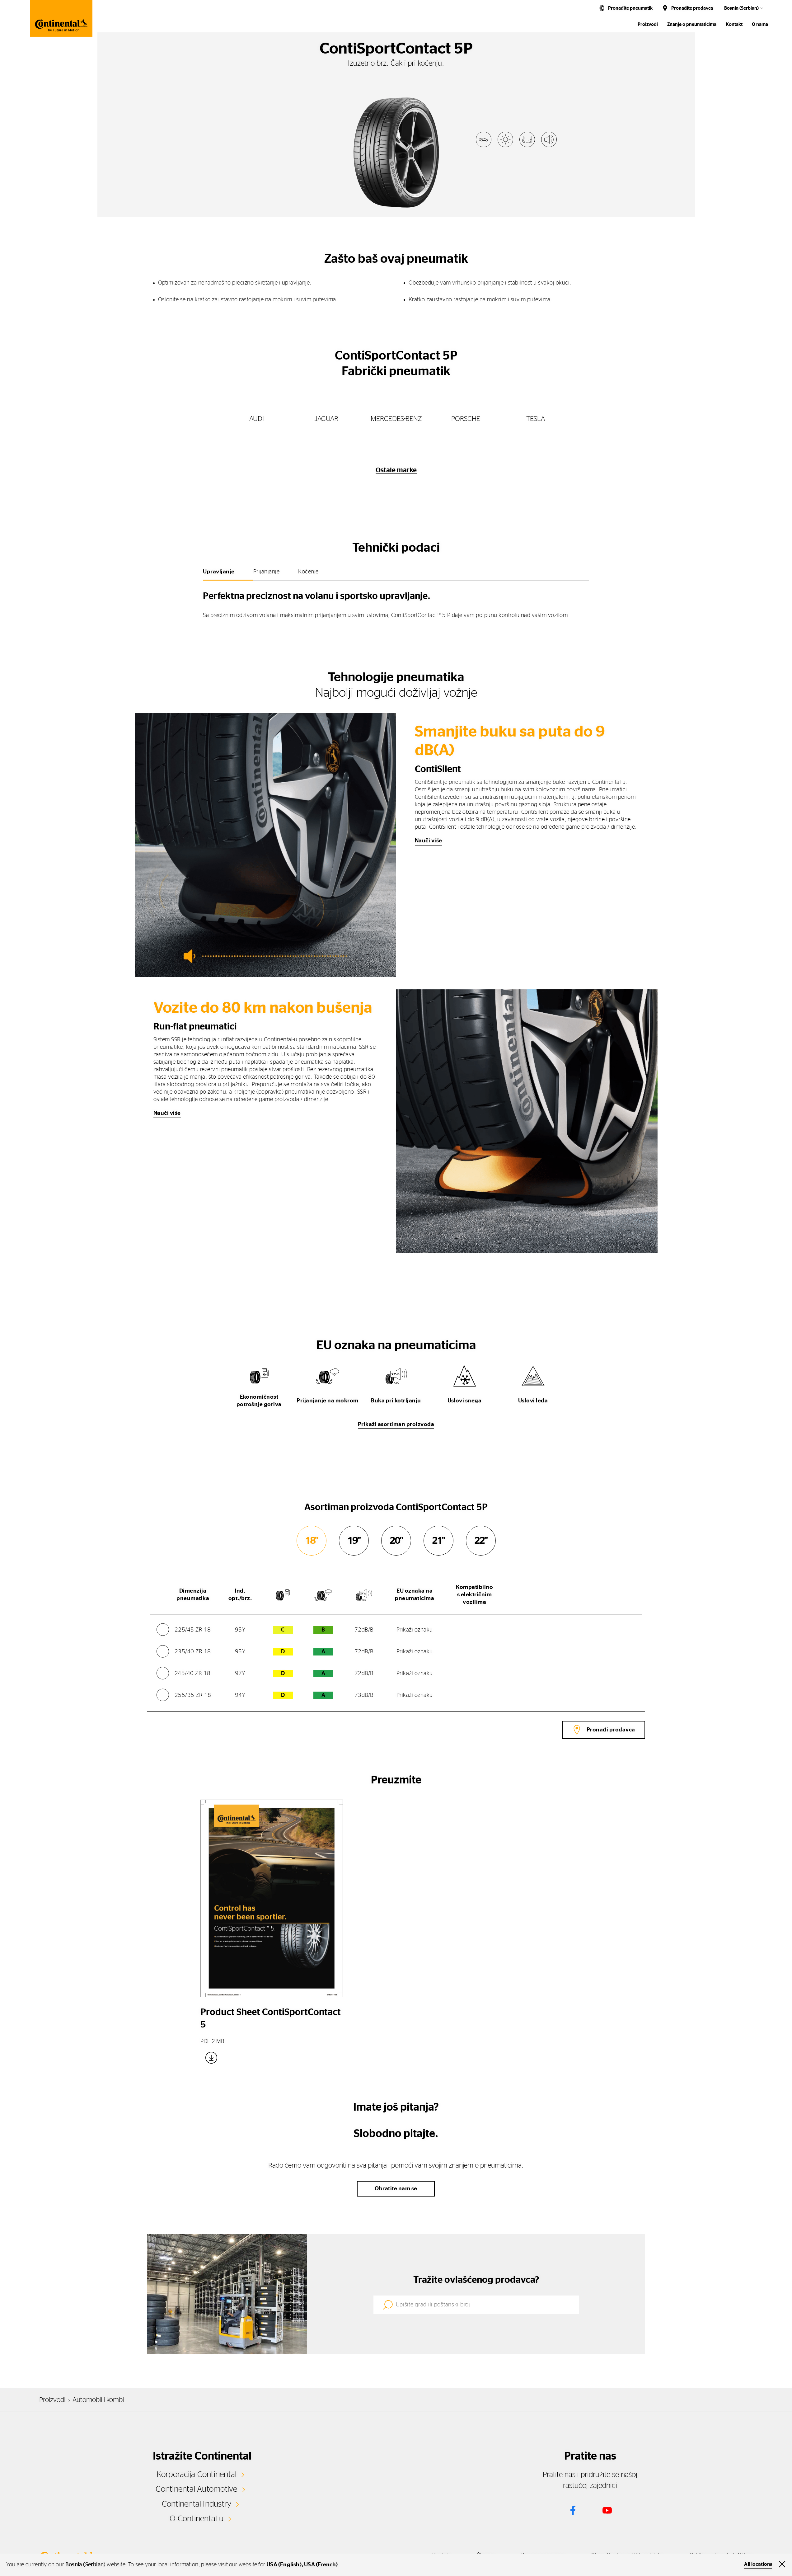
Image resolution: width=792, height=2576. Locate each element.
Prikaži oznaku (415, 1630)
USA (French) (321, 2565)
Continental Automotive (196, 2489)
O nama (760, 24)
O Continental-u (197, 2519)
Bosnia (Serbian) (741, 8)
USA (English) (284, 2565)
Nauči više (429, 841)
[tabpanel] (396, 603)
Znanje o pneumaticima (692, 24)
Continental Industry (197, 2504)
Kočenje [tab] (308, 572)
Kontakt (734, 24)
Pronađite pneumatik (630, 8)
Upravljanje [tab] (219, 572)
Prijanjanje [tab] (267, 572)
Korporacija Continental (197, 2475)
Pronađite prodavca (692, 8)
